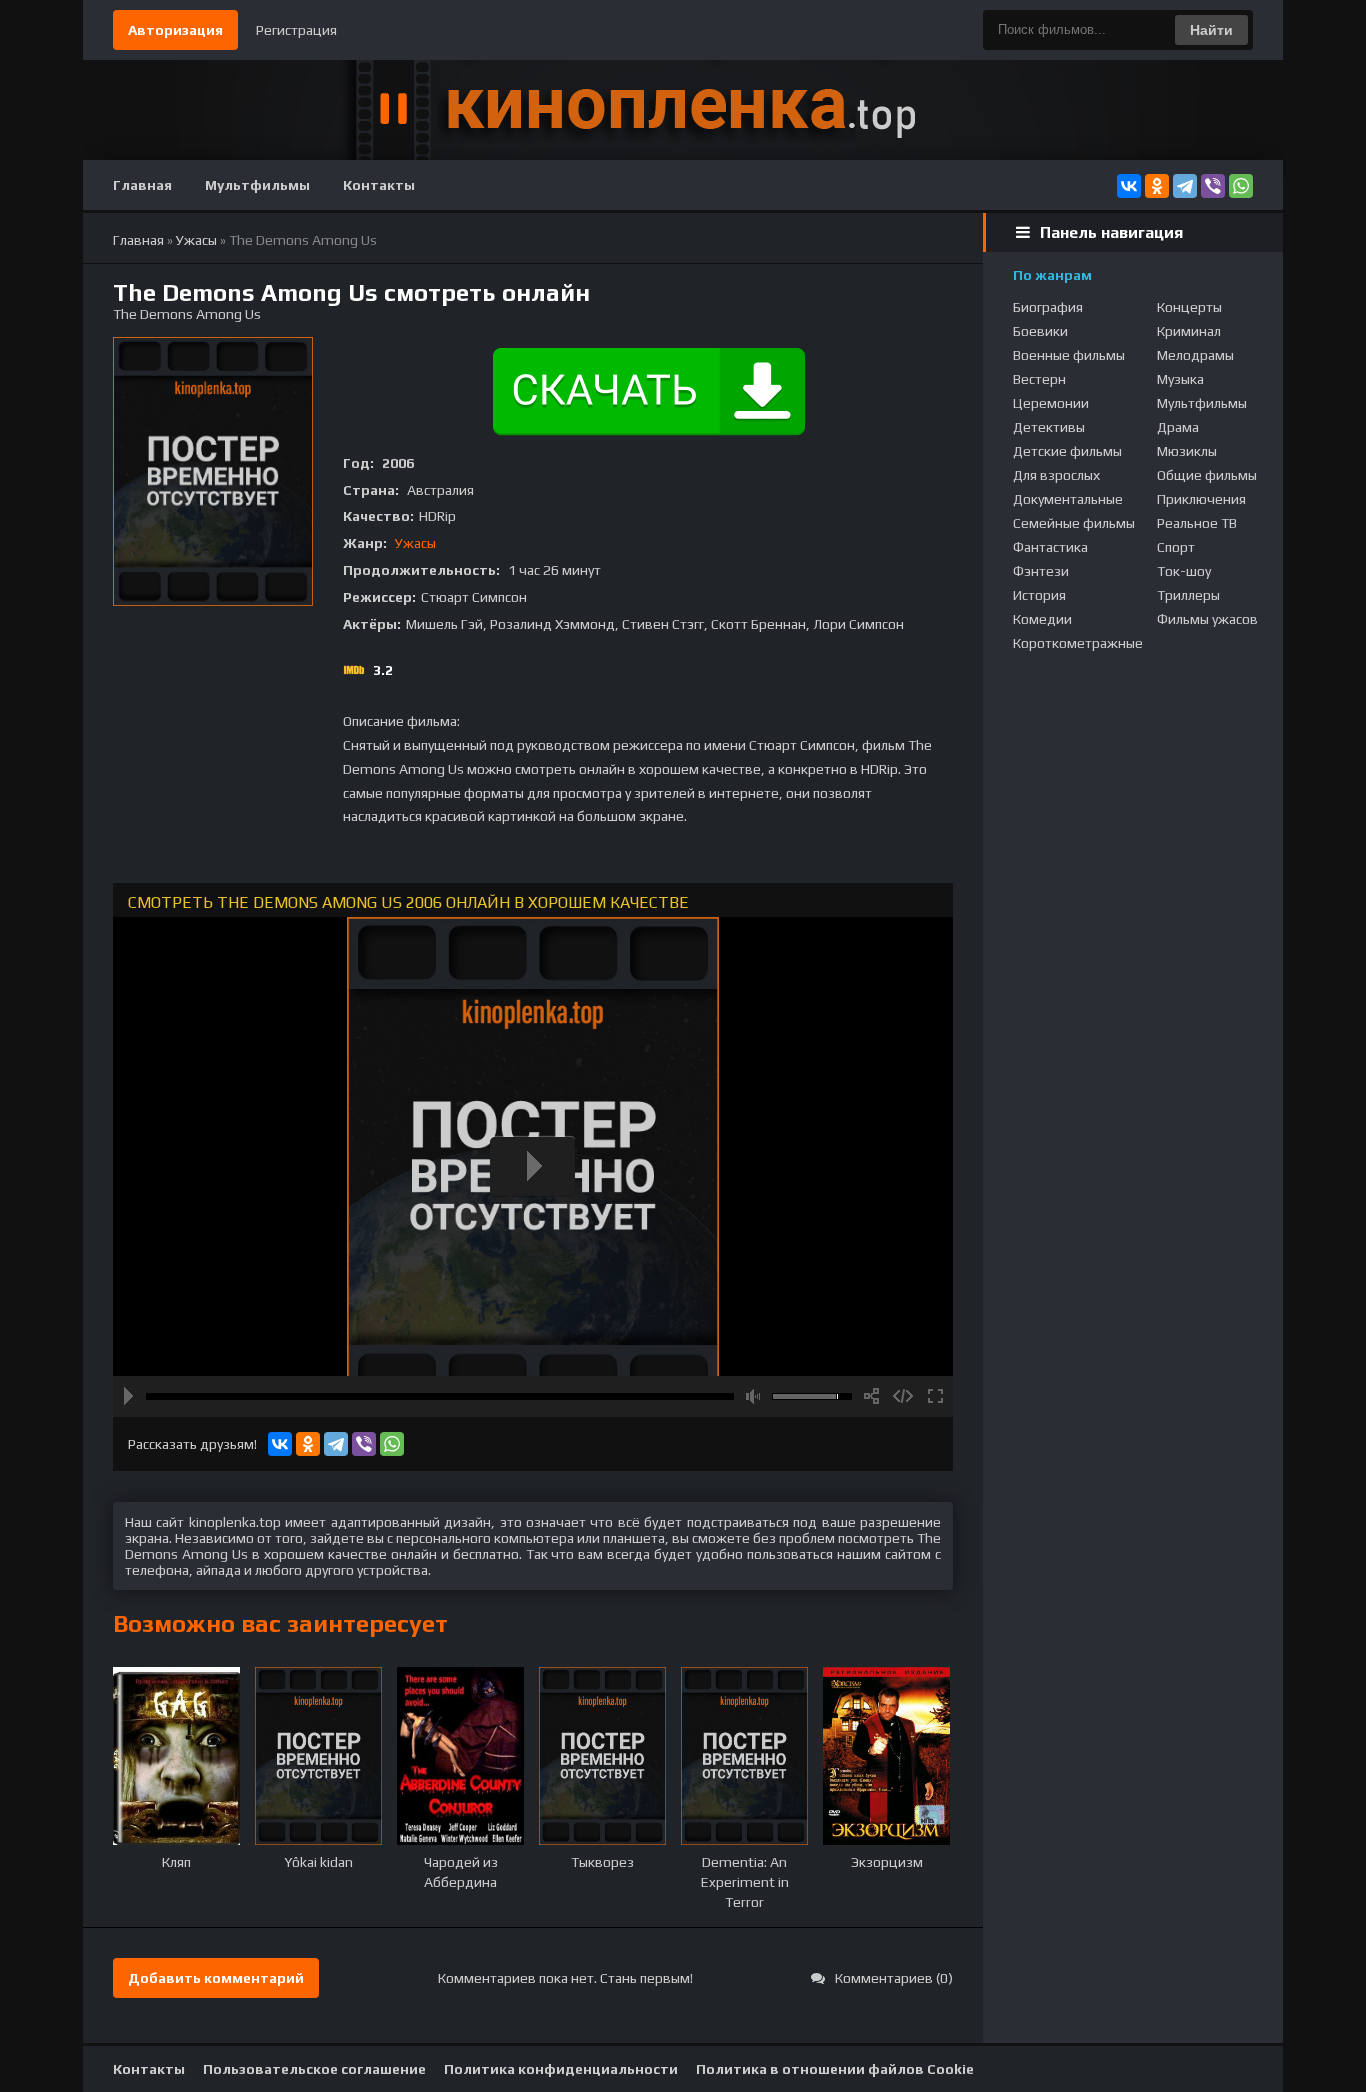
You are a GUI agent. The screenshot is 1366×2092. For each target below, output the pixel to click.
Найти (1211, 30)
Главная (142, 185)
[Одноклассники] (1157, 186)
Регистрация (296, 30)
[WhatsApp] (1241, 186)
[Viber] (1213, 186)
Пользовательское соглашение (314, 2069)
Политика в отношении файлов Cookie (835, 2069)
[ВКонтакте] (1129, 186)
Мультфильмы (257, 185)
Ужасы (415, 543)
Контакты (379, 185)
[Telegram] (1185, 186)
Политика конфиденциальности (561, 2069)
